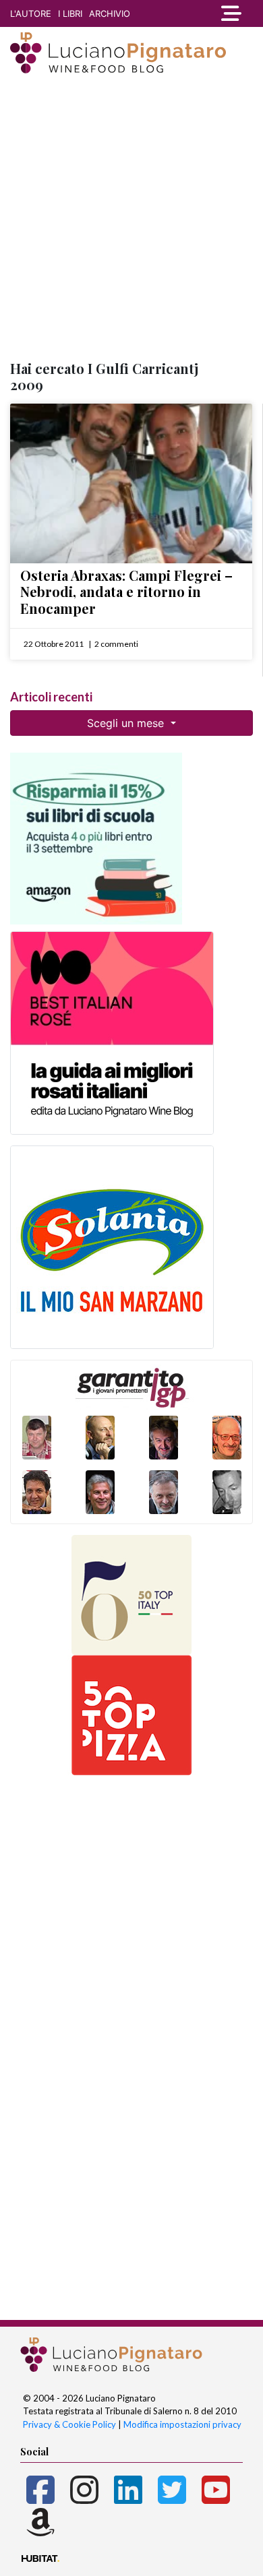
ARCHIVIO (110, 13)
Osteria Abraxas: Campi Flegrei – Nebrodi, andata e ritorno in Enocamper (126, 592)
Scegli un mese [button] (127, 723)
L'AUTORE (31, 13)
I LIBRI (70, 13)
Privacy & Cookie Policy (69, 2424)
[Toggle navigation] (231, 13)
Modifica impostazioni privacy (182, 2424)
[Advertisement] (131, 218)
